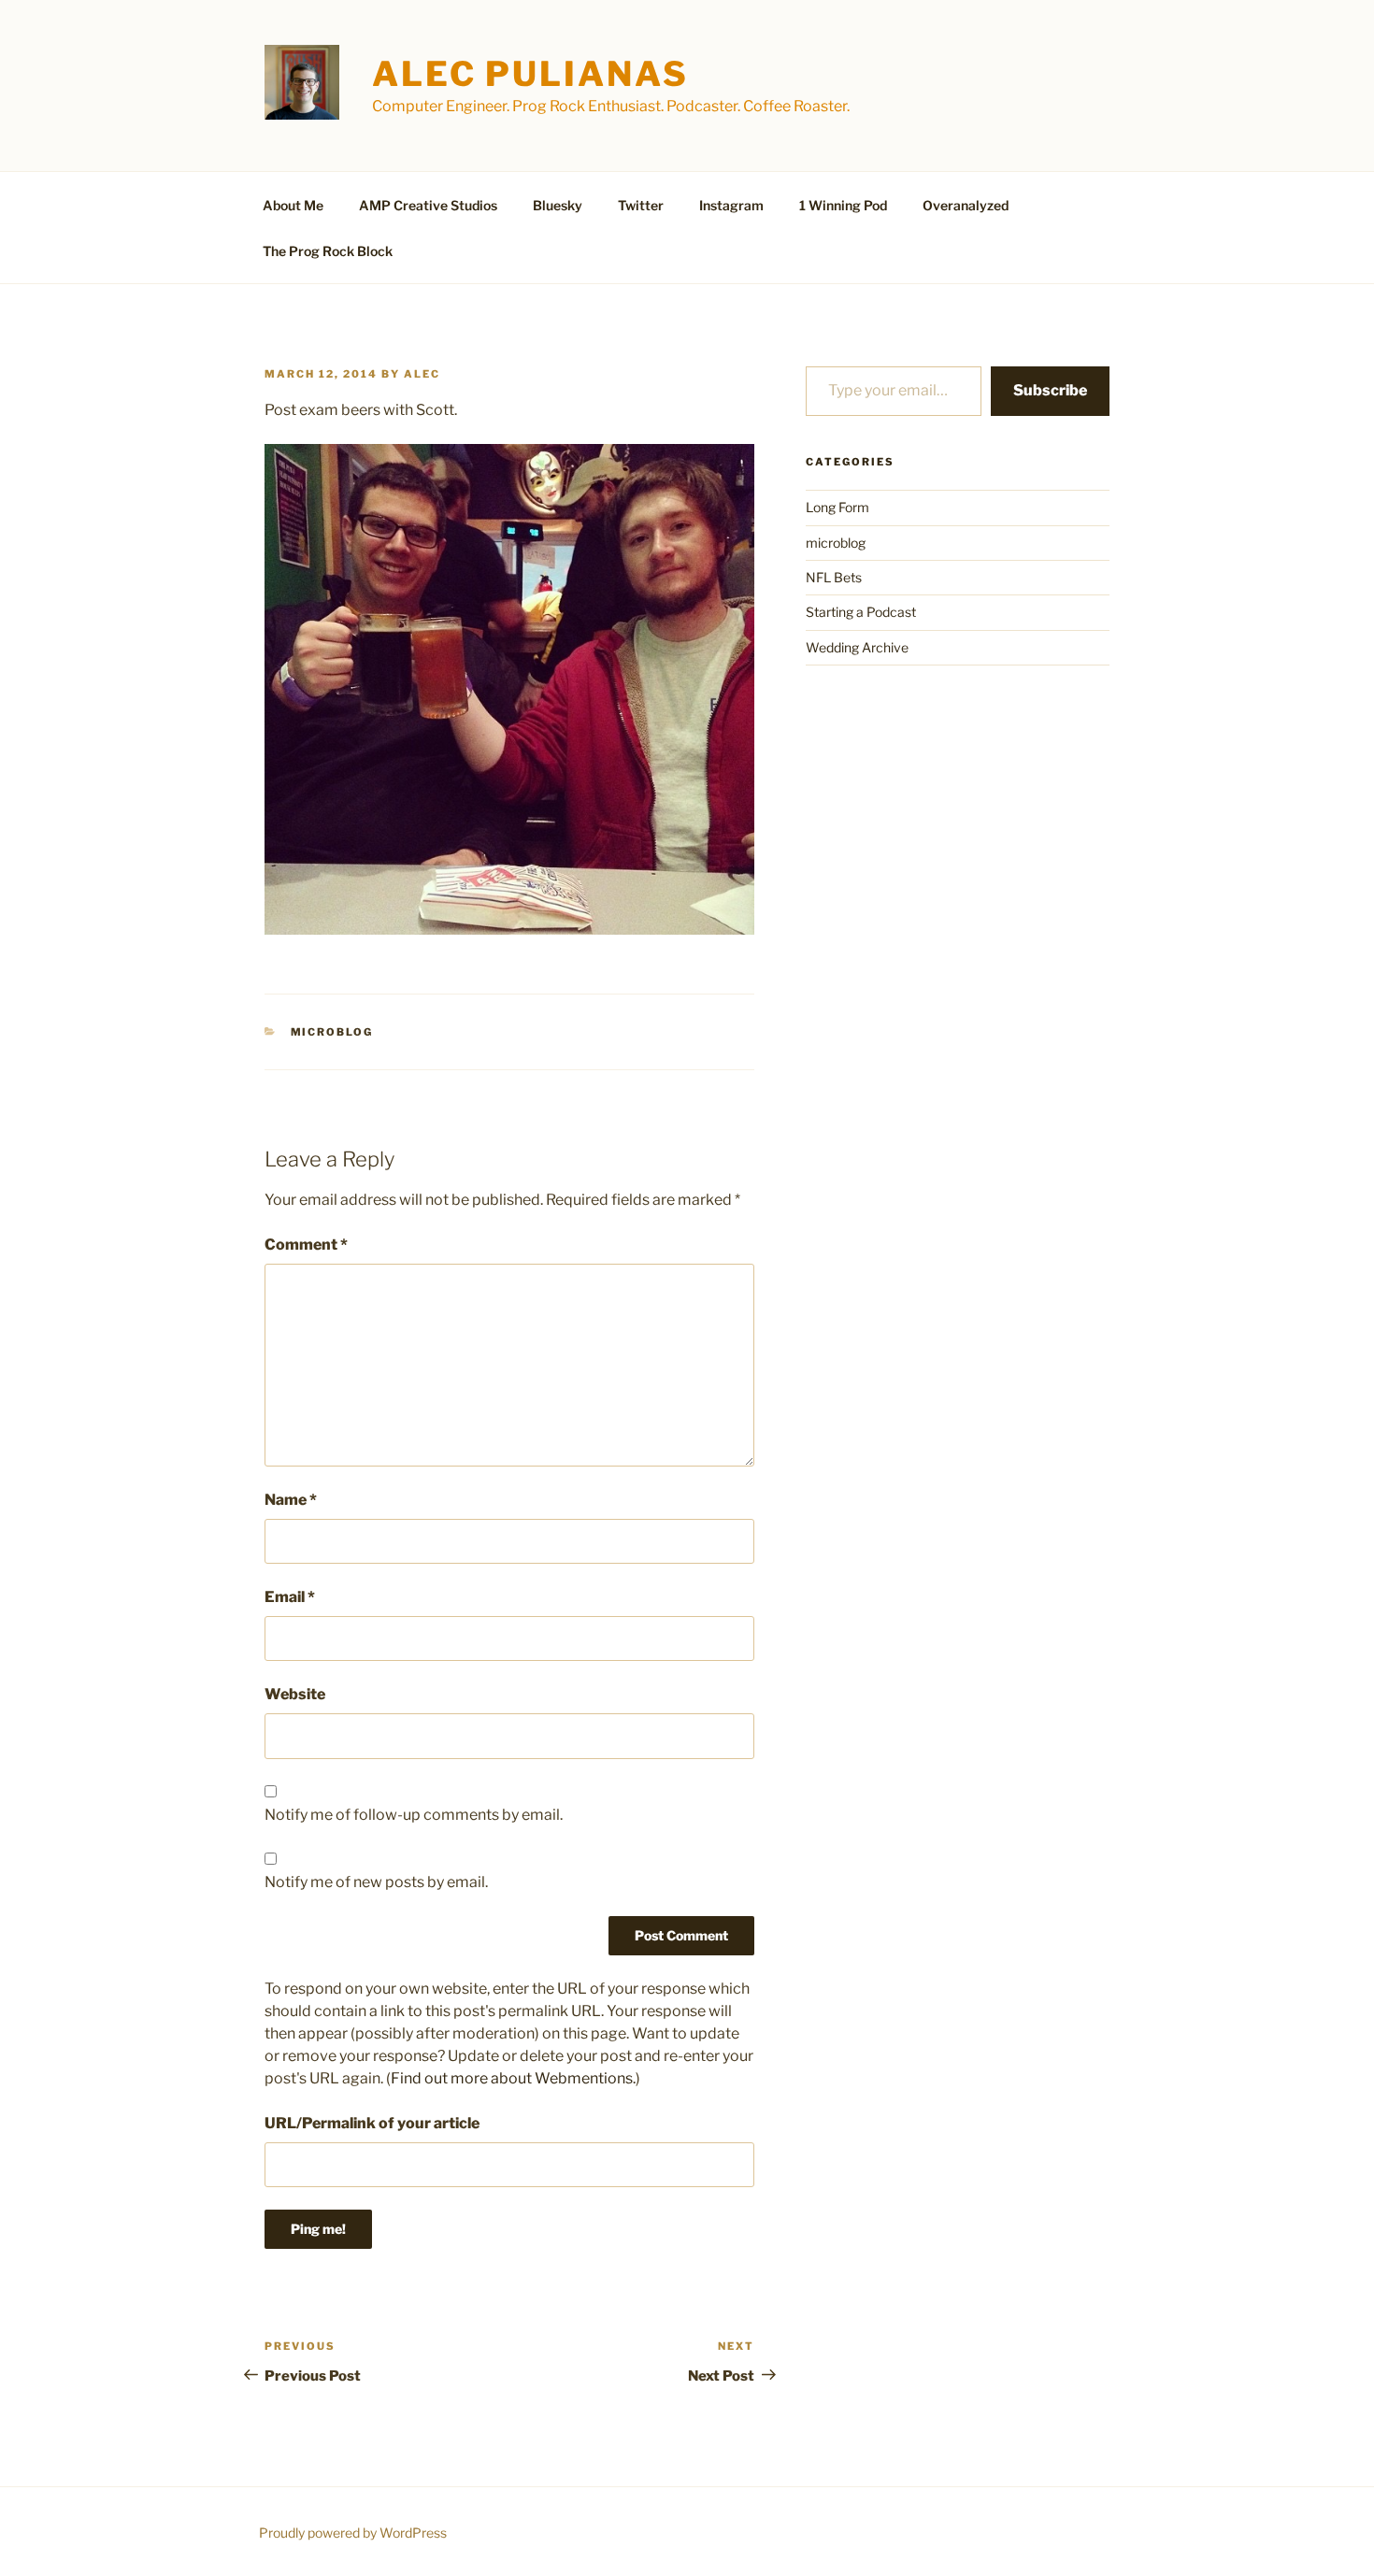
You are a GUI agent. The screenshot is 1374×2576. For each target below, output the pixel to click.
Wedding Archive (857, 647)
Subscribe (1050, 390)
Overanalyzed (966, 205)
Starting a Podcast (861, 612)
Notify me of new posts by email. (376, 1882)
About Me (293, 205)
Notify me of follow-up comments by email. (414, 1815)
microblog (332, 1032)
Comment (306, 1245)
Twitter (641, 205)
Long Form (837, 507)
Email (290, 1597)
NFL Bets (834, 577)
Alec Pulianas (530, 74)
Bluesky (558, 205)
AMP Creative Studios (428, 205)
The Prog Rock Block (328, 251)
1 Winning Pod (843, 205)
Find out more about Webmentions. (513, 2078)
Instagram (731, 205)
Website (295, 1694)
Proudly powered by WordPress (353, 2533)
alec (422, 374)
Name (291, 1500)
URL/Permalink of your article (372, 2123)
